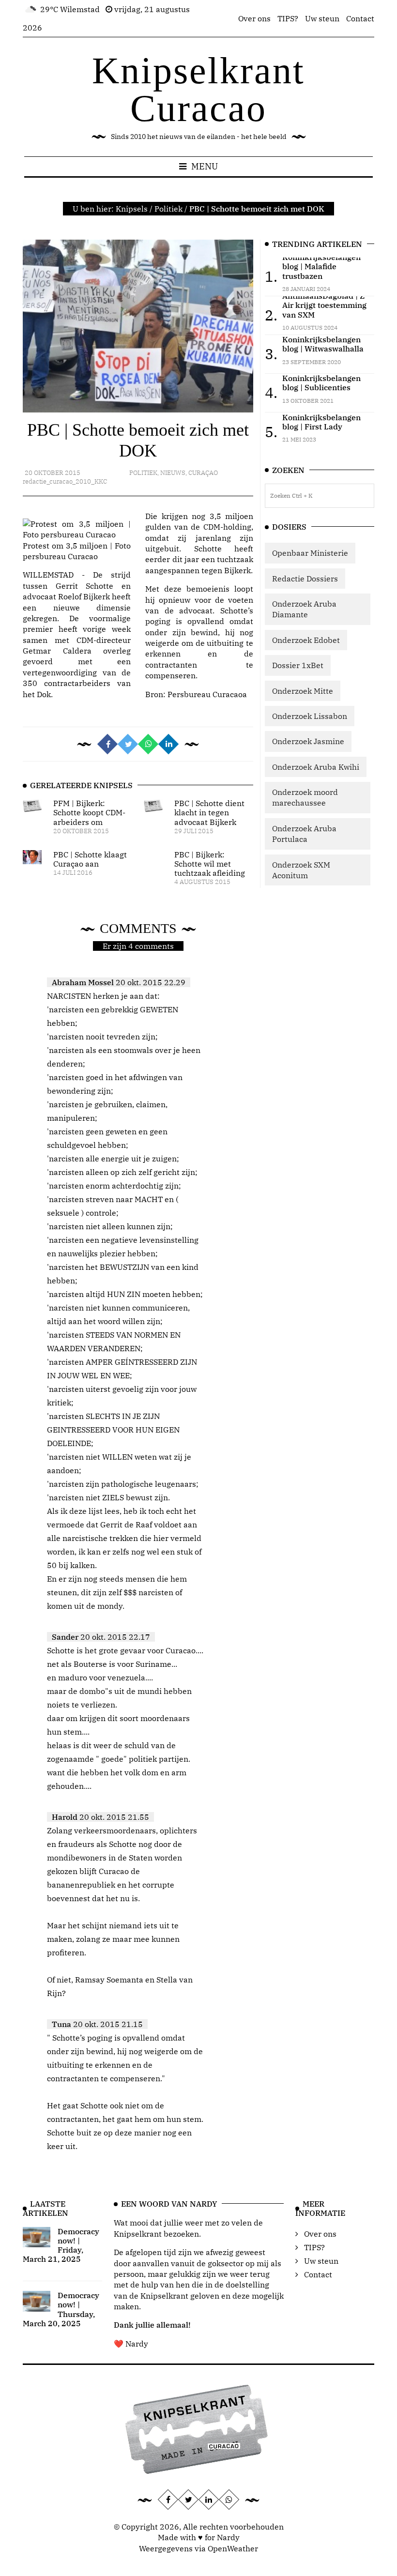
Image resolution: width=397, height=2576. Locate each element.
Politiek (168, 209)
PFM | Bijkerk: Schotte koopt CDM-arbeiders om (89, 812)
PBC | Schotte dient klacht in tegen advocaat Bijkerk (209, 812)
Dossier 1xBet (298, 665)
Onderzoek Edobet (306, 640)
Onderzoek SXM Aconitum (301, 870)
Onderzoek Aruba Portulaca (304, 834)
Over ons (254, 18)
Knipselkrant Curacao (198, 89)
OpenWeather (233, 2548)
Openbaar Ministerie (310, 553)
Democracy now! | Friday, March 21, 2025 (61, 2245)
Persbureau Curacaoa (207, 694)
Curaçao (203, 473)
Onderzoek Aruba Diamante (304, 609)
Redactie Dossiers (305, 579)
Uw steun (322, 18)
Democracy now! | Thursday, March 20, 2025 (61, 2309)
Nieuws (173, 473)
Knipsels (132, 209)
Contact (360, 18)
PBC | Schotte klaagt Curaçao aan (90, 859)
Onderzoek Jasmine (308, 741)
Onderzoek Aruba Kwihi (316, 767)
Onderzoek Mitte (303, 691)
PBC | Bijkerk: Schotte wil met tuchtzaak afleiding (210, 864)
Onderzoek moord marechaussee (305, 797)
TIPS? (288, 18)
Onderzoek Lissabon (310, 716)
